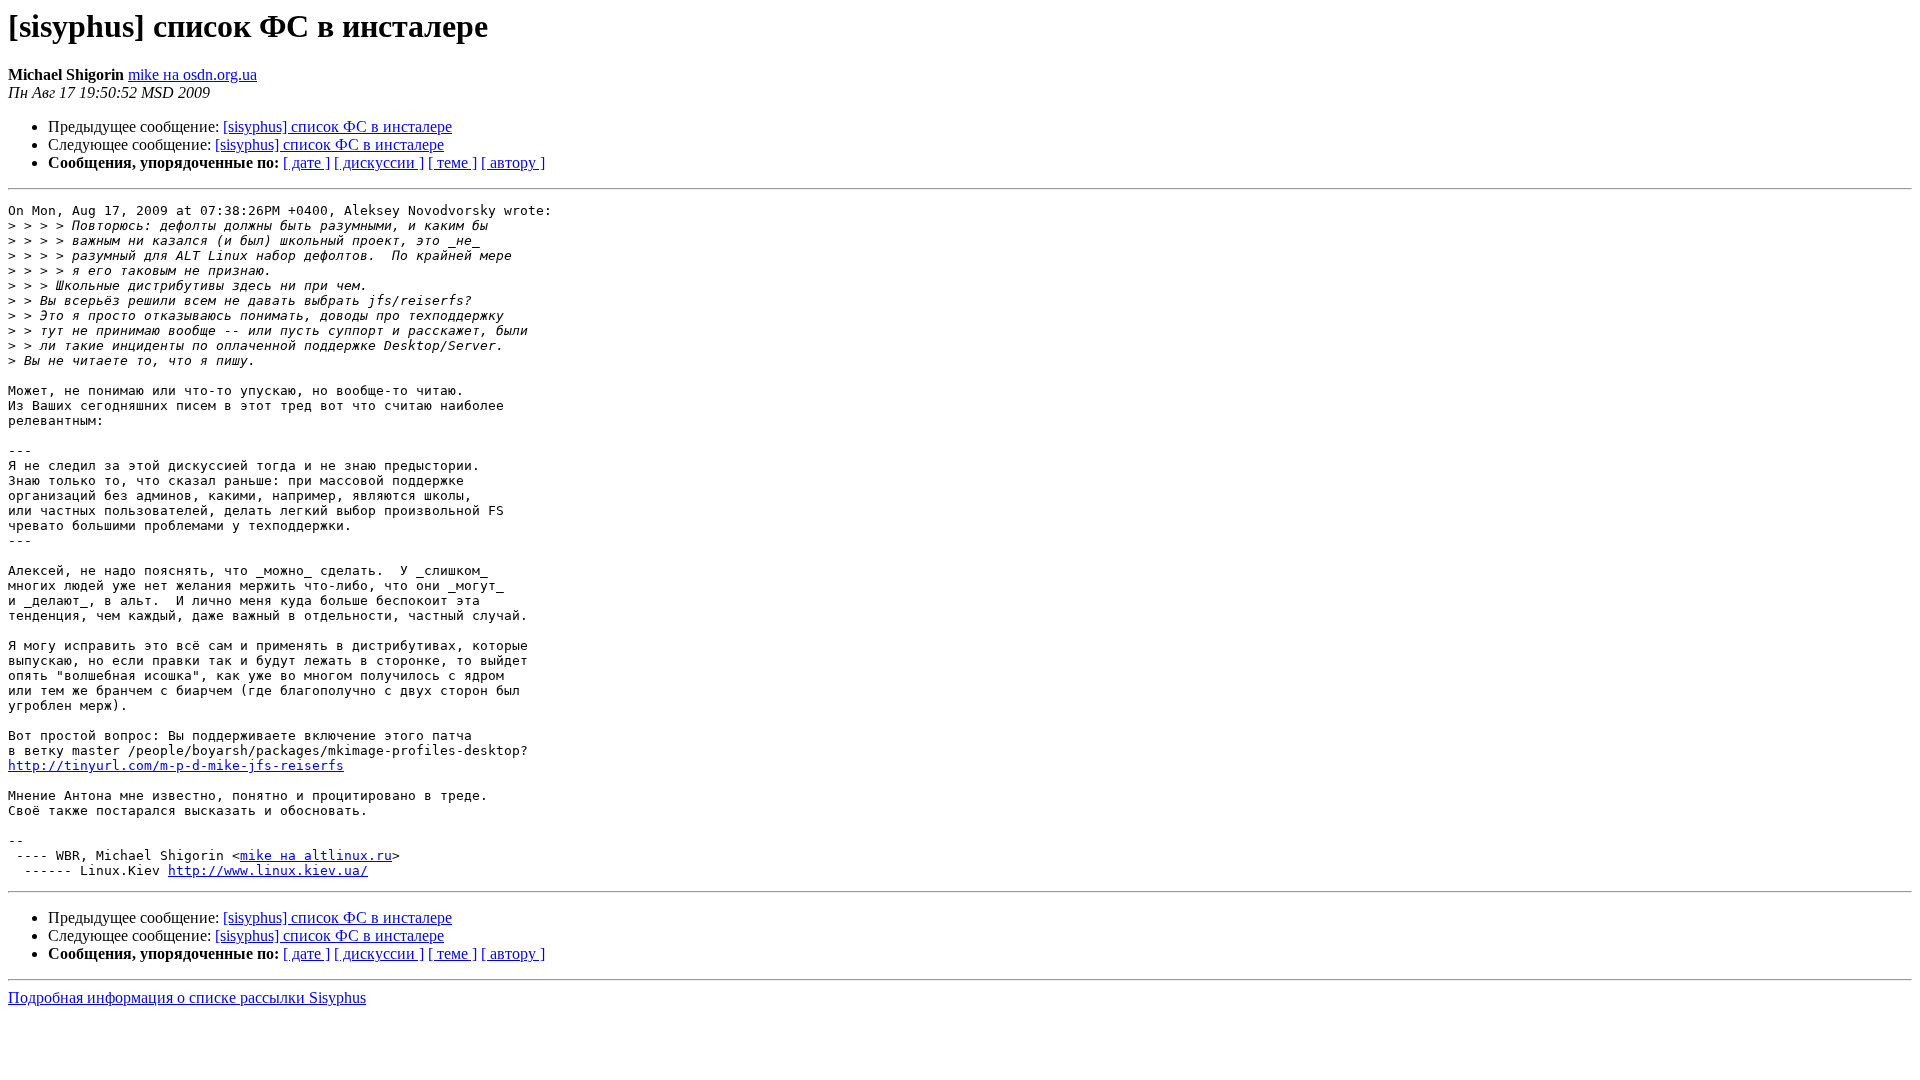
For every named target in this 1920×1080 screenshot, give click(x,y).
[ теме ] (452, 162)
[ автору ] (513, 162)
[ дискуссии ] (379, 162)
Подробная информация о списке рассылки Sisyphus (187, 997)
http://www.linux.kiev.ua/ (268, 870)
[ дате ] (306, 162)
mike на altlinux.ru (316, 855)
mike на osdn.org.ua (192, 74)
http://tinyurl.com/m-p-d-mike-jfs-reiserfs (176, 765)
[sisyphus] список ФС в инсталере (337, 126)
